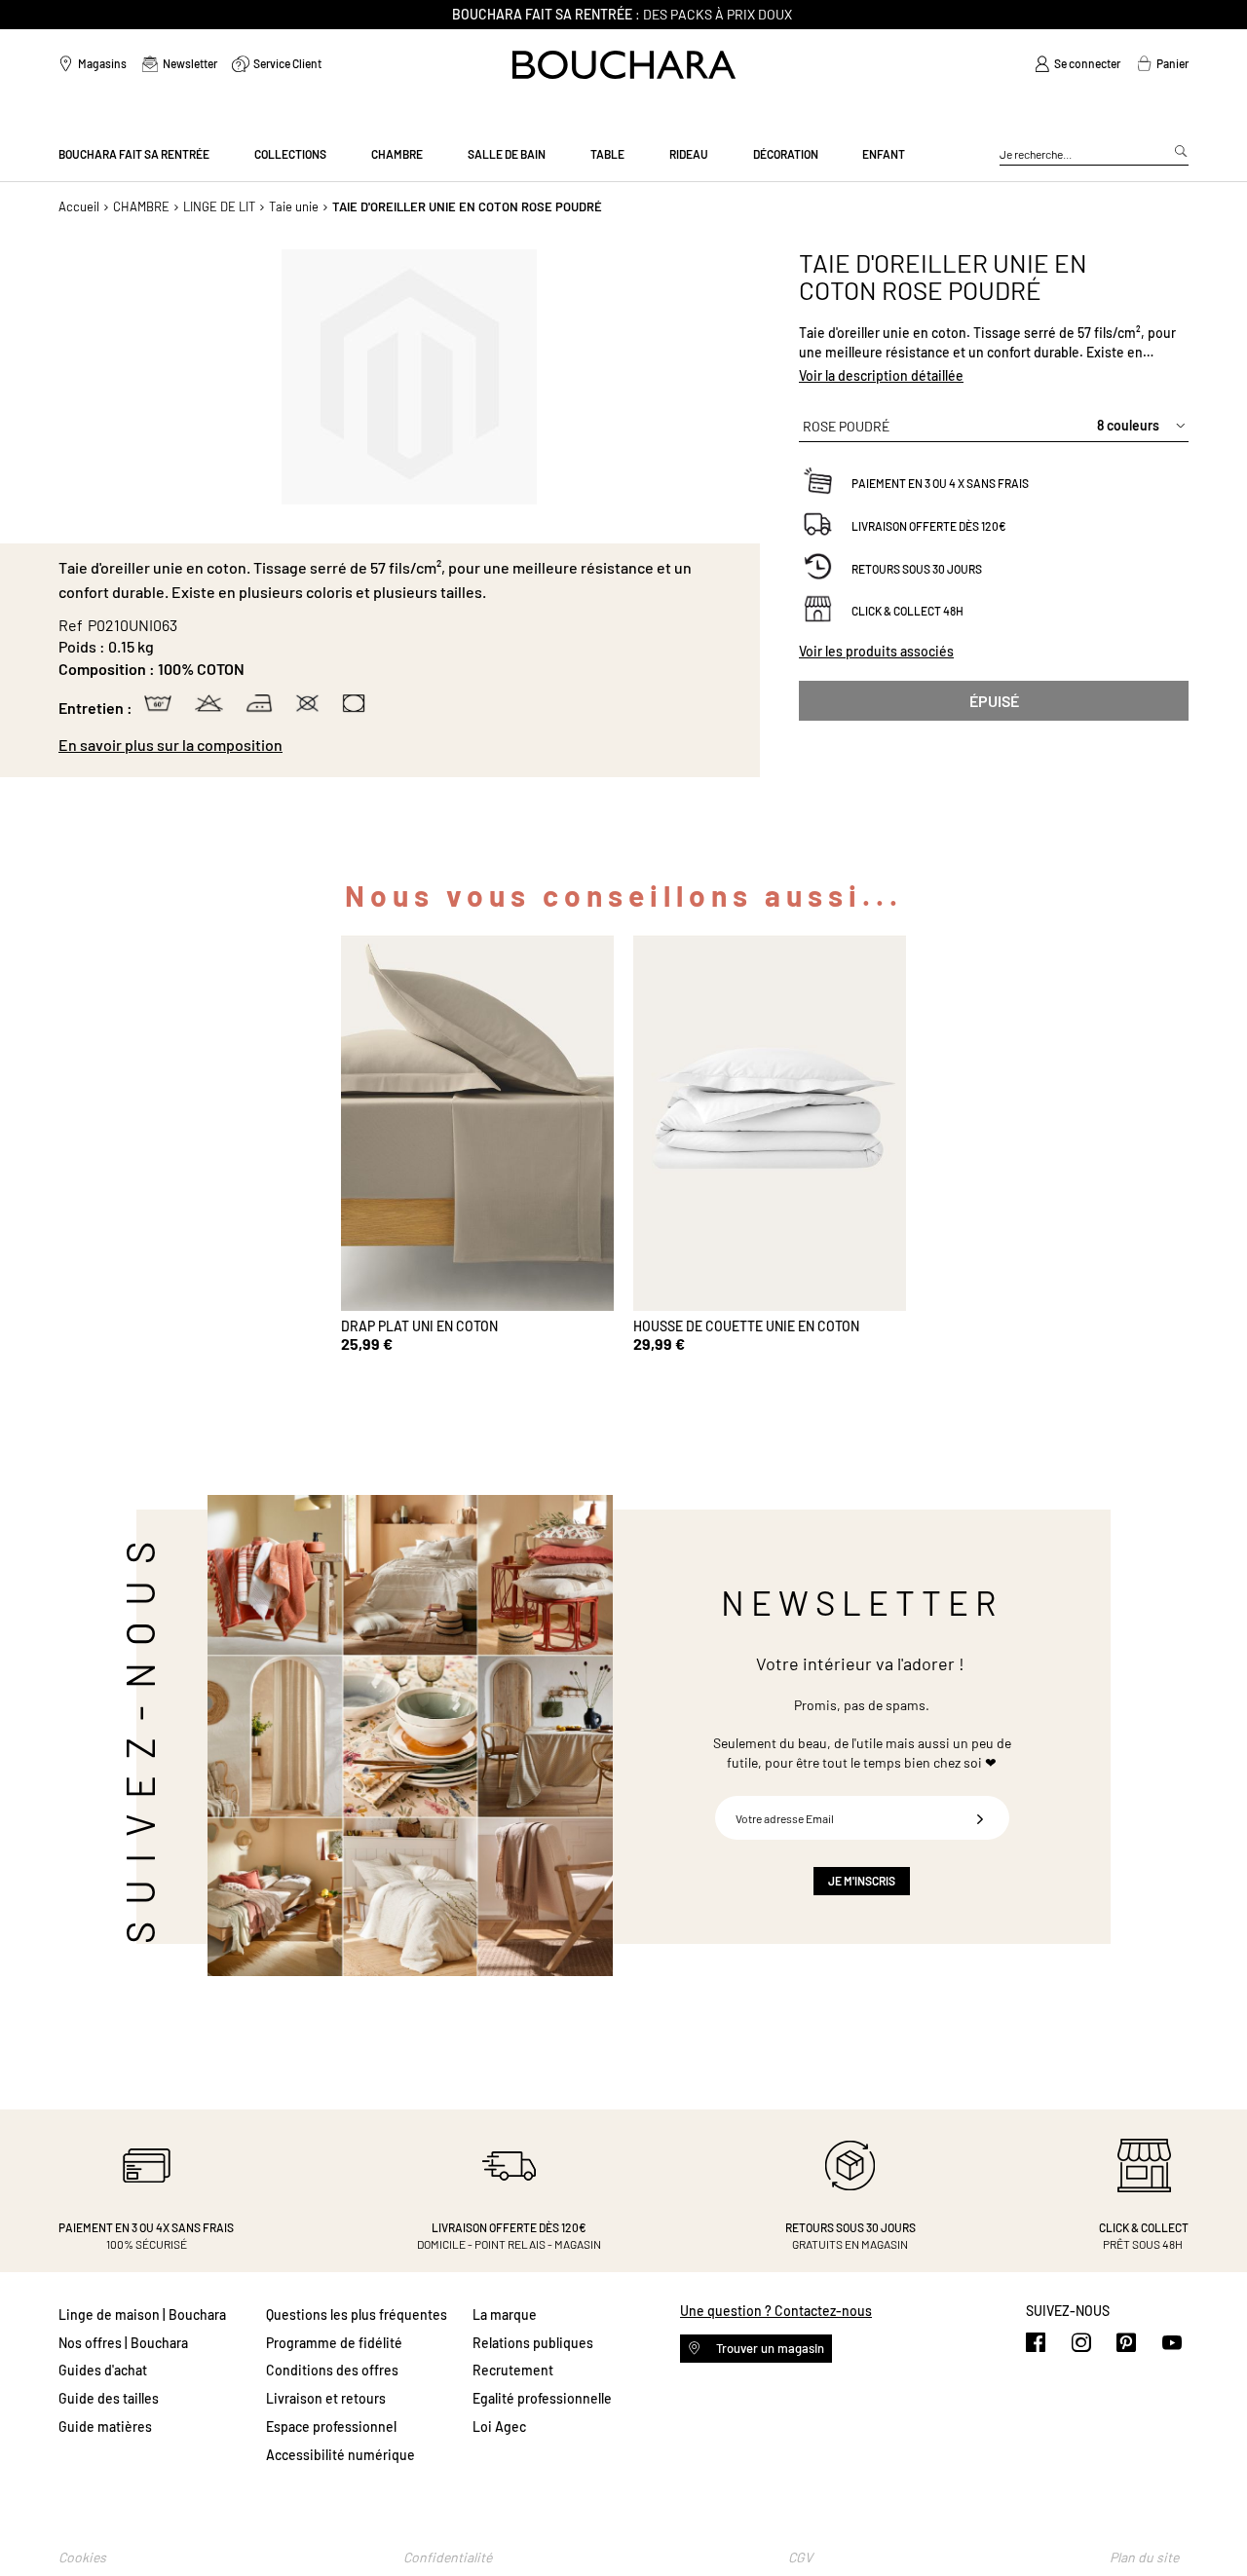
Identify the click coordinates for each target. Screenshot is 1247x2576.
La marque (505, 2315)
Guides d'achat (103, 2370)
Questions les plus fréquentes (357, 2315)
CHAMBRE (141, 206)
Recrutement (513, 2370)
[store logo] (624, 65)
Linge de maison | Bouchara (142, 2315)
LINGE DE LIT (219, 206)
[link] (1077, 64)
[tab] (399, 745)
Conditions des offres (332, 2370)
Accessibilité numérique (340, 2455)
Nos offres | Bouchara (123, 2343)
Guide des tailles (109, 2398)
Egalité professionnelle (542, 2398)
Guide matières (105, 2427)
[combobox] (1094, 155)
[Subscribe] (980, 1818)
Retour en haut (1213, 2522)
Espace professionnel (331, 2427)
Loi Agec (499, 2427)
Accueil (79, 206)
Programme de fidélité (334, 2343)
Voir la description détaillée (881, 375)
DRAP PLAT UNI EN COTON (419, 1326)
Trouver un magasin (769, 2348)
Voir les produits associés (876, 651)
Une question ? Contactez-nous (776, 2311)
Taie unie (294, 206)
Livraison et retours (326, 2398)
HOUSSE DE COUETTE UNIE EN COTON (746, 1326)
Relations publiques (533, 2343)
